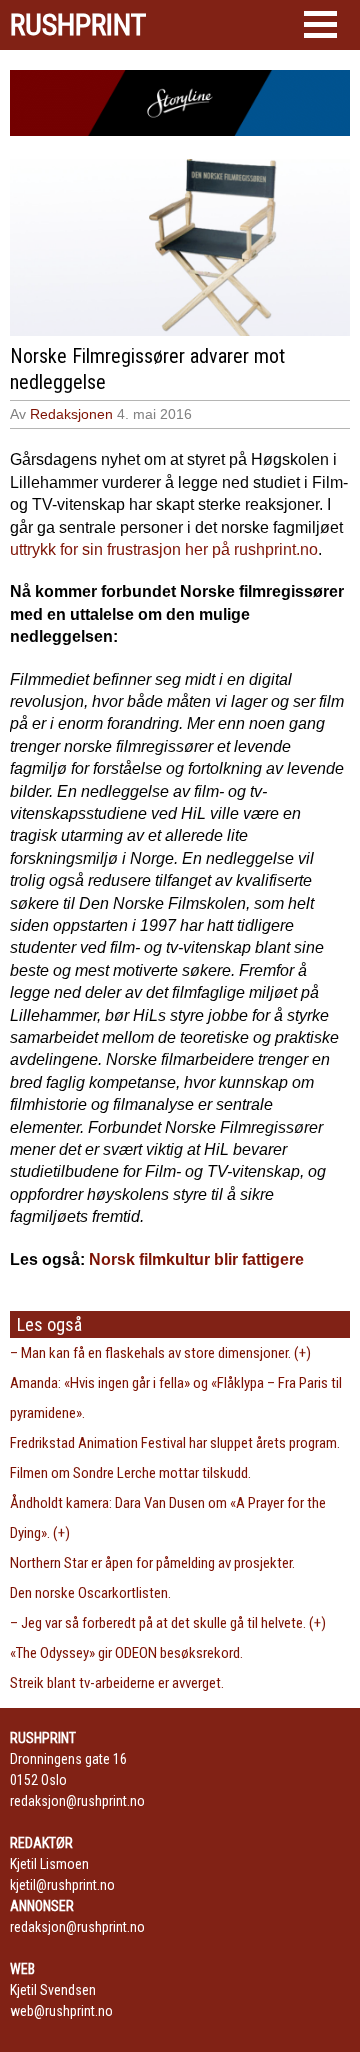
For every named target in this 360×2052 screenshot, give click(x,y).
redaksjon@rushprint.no (77, 1801)
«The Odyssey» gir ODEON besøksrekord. (126, 1653)
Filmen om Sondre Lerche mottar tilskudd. (130, 1473)
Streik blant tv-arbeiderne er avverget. (117, 1683)
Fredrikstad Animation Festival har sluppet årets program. (175, 1443)
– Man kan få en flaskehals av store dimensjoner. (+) (160, 1353)
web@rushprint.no (61, 2011)
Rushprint (78, 25)
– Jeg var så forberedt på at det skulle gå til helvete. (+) (168, 1623)
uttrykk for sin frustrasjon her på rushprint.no (164, 549)
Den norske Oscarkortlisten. (90, 1593)
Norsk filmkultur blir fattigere (196, 1259)
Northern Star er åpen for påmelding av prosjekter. (152, 1563)
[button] (320, 24)
